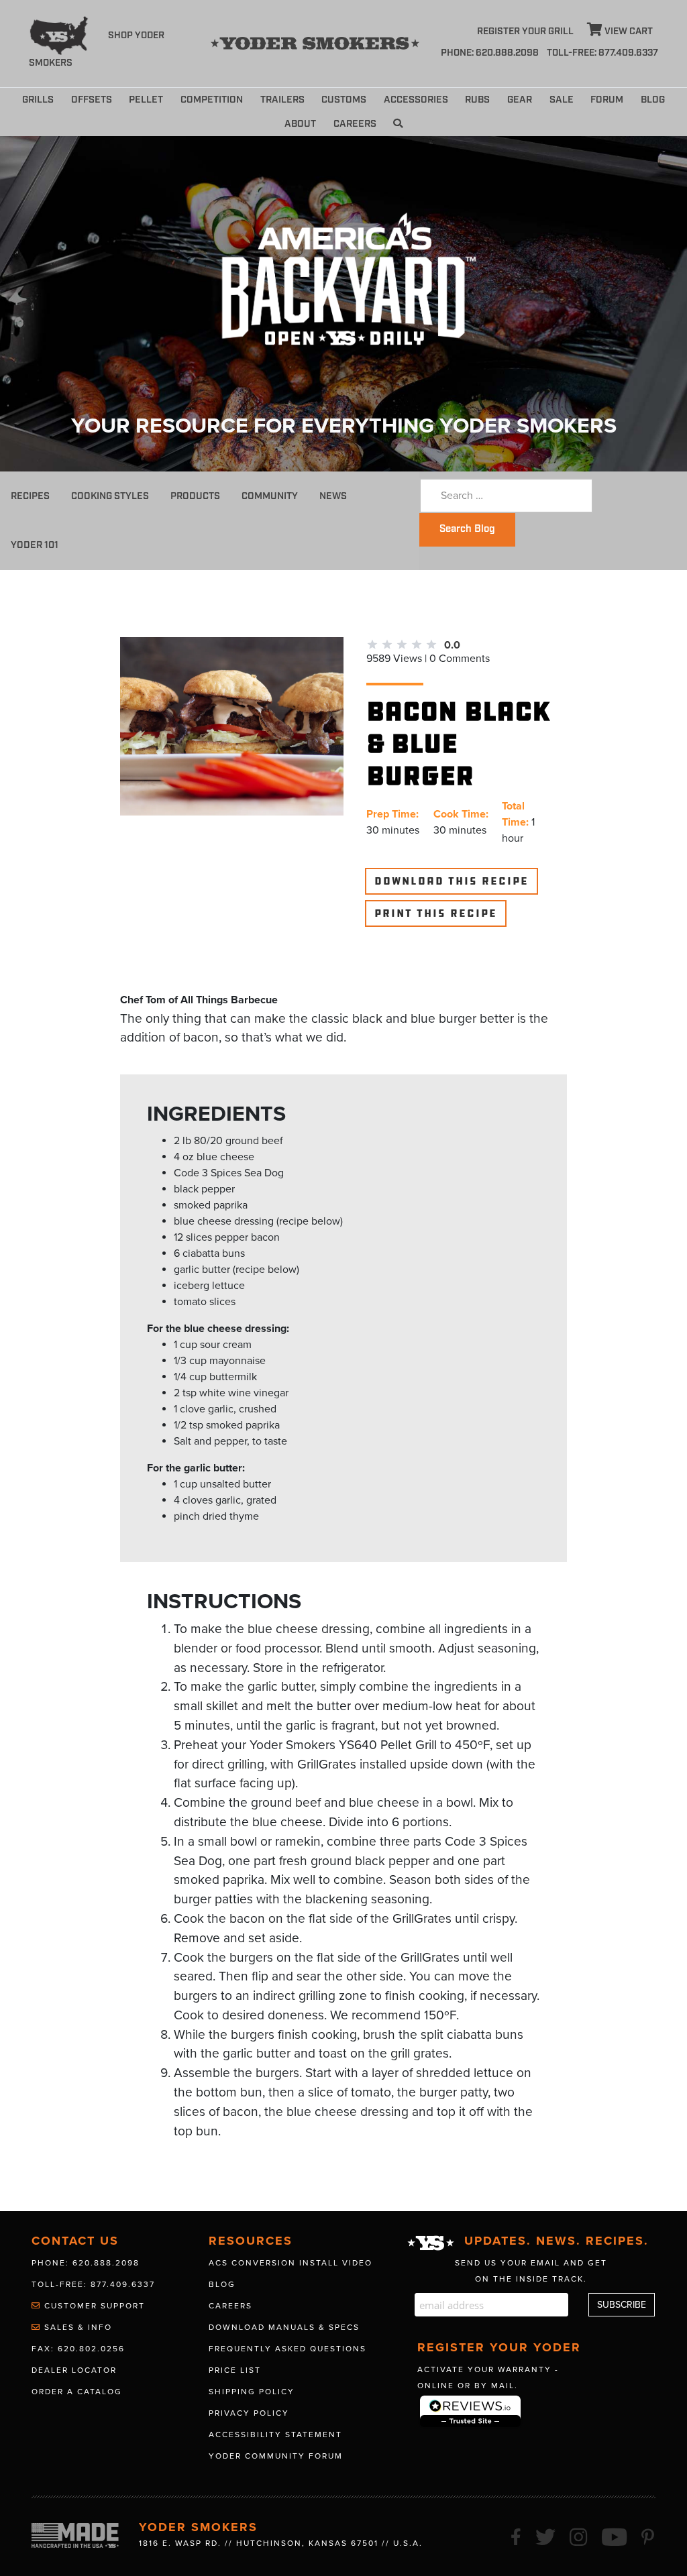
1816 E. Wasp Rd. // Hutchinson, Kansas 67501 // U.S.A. (281, 2543)
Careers (355, 124)
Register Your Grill (525, 32)
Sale (562, 100)
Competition (212, 100)
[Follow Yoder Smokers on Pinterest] (648, 2535)
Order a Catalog (77, 2392)
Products (195, 496)
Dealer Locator (74, 2370)
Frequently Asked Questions (287, 2349)
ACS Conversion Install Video (290, 2263)
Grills (38, 100)
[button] (398, 124)
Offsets (92, 100)
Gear (520, 100)
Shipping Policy (252, 2392)
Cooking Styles (110, 496)
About (300, 124)
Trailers (282, 100)
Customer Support (93, 2306)
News (333, 496)
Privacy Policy (249, 2413)
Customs (344, 100)
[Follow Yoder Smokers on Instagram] (579, 2535)
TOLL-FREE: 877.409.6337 (602, 53)
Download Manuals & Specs (284, 2327)
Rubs (477, 100)
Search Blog (467, 529)
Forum (607, 100)
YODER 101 (35, 545)
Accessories (416, 100)
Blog (653, 100)
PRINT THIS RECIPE (436, 913)
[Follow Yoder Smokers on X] (546, 2535)
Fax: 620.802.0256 (78, 2349)
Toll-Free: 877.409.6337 (93, 2284)
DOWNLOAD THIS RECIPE (452, 881)
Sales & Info (76, 2327)
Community (270, 496)
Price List (235, 2370)
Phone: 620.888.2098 (490, 53)
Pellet (146, 100)
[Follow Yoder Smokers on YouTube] (615, 2535)
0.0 (452, 645)
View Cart (628, 32)
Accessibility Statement (275, 2434)
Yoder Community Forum (276, 2456)
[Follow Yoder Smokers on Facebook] (517, 2535)
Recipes (30, 496)
